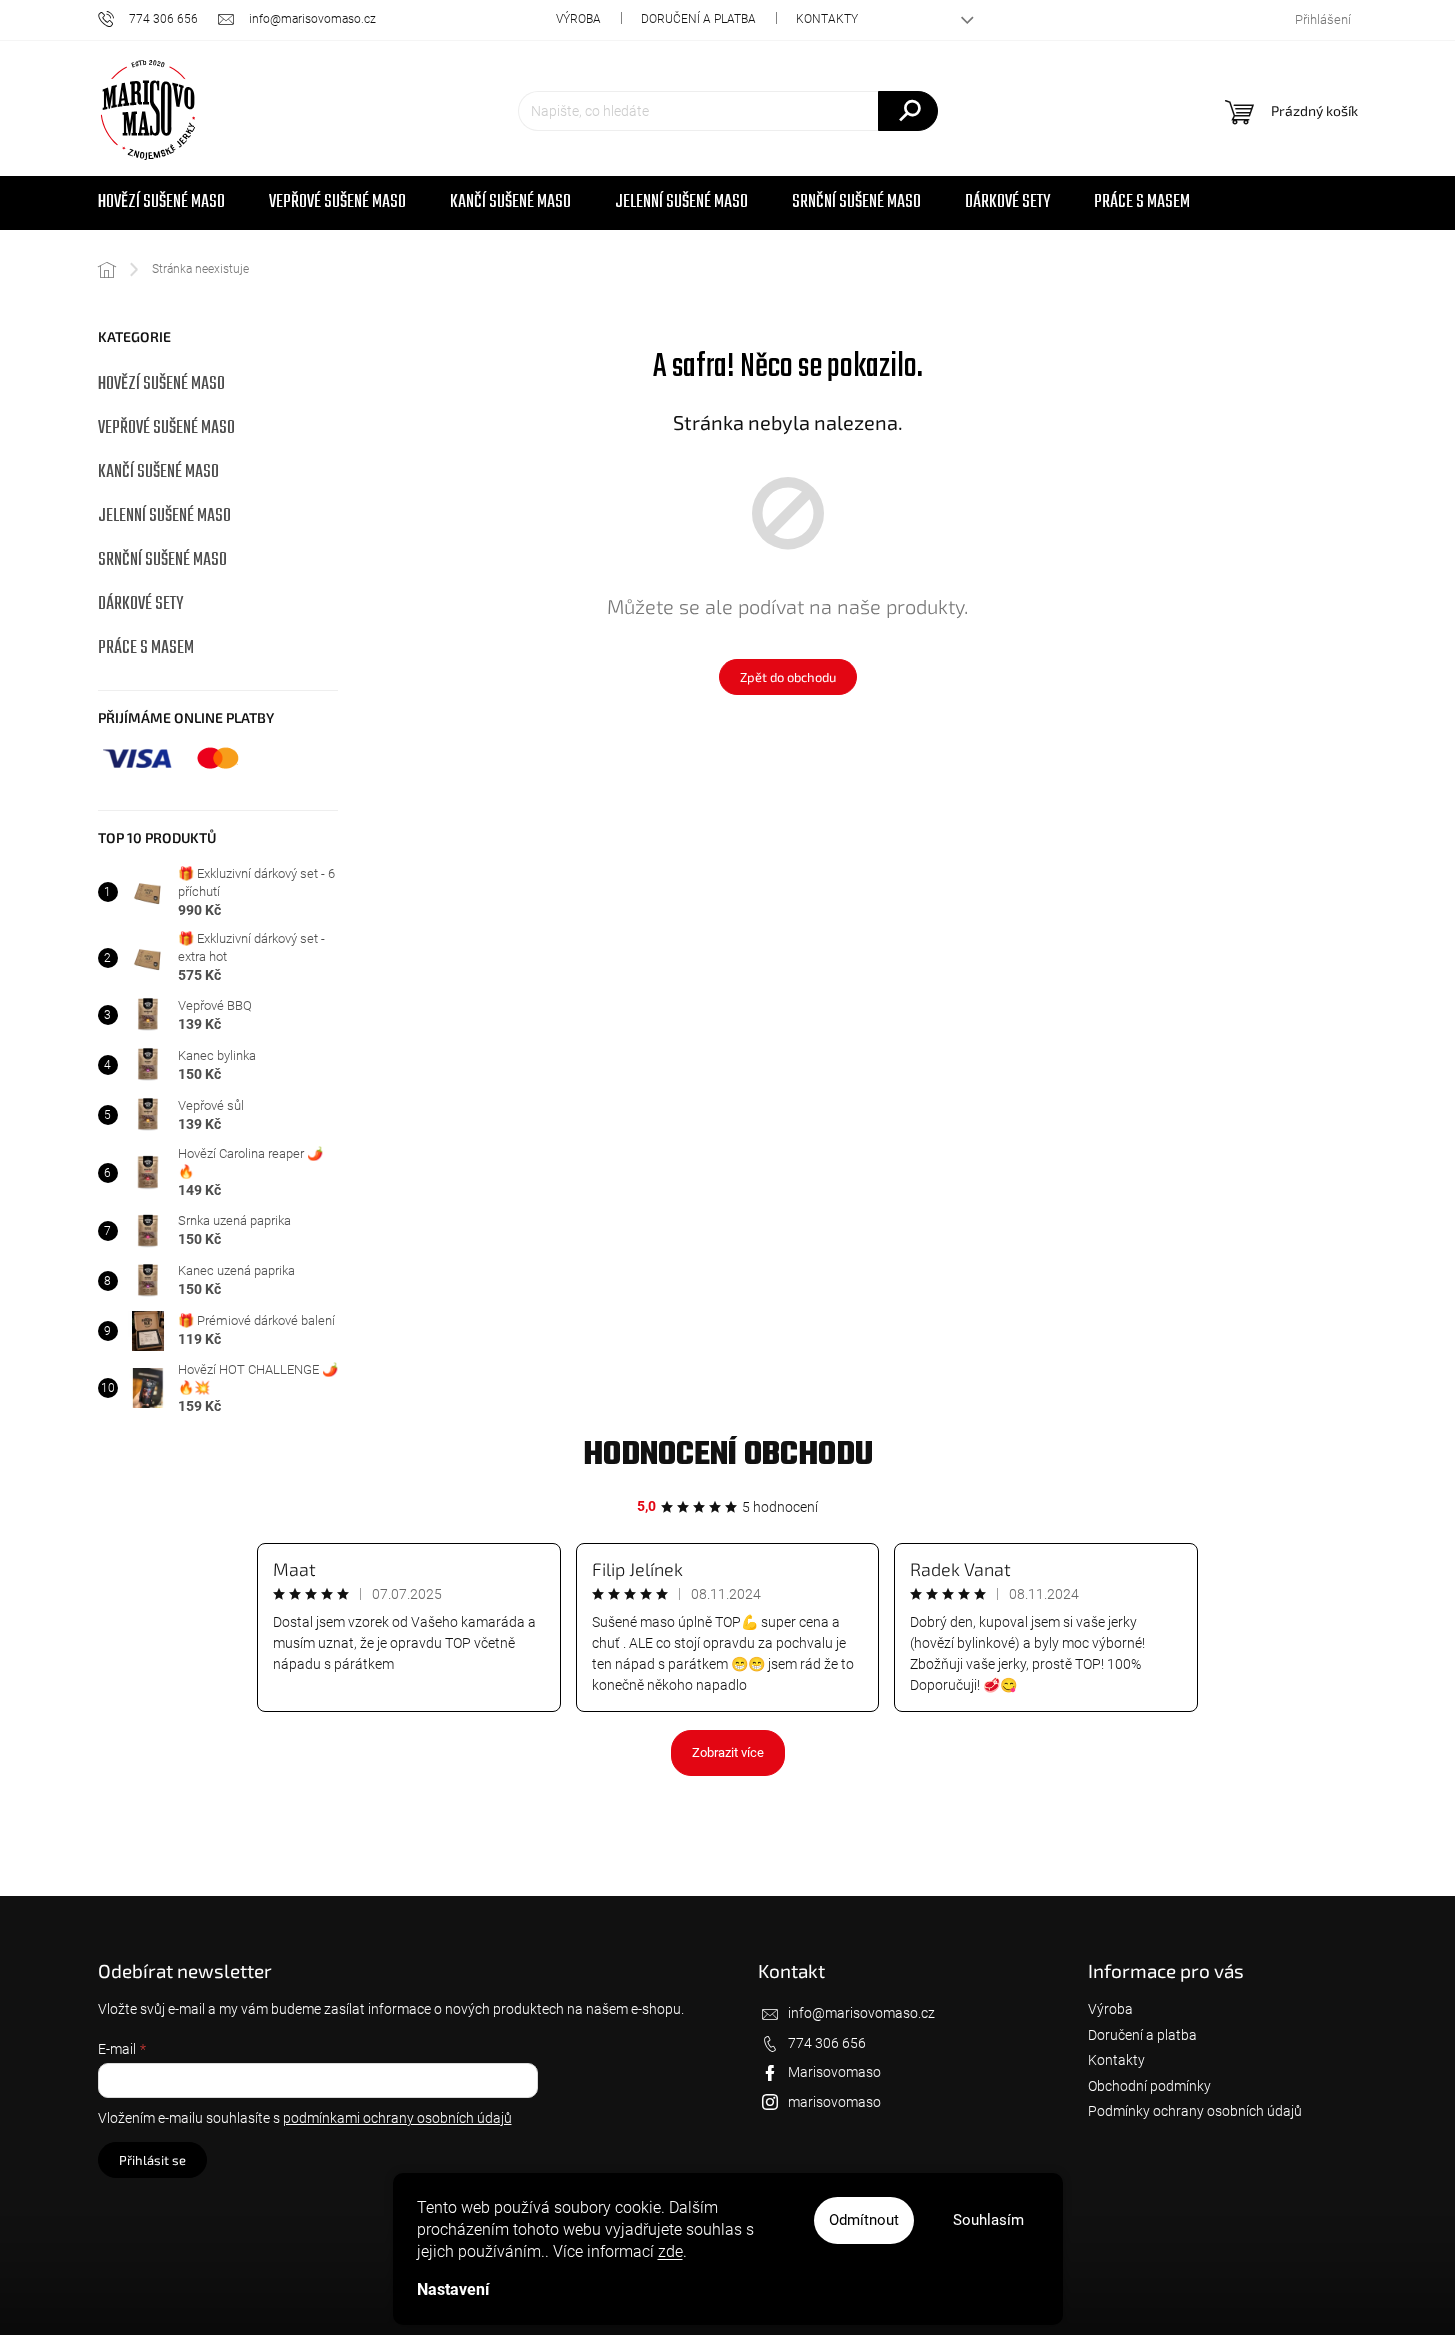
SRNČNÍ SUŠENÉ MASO (162, 560)
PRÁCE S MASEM (146, 648)
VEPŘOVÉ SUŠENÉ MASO (166, 428)
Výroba (578, 19)
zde (670, 2251)
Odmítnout (864, 2220)
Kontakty (827, 19)
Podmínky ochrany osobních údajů (1195, 2111)
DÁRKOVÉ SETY (140, 604)
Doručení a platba (698, 19)
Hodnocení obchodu (728, 1455)
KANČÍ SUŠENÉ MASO (158, 472)
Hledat (908, 111)
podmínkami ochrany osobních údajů (397, 2118)
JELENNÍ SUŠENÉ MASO (164, 516)
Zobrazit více (728, 1752)
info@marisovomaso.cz (861, 2013)
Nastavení (453, 2289)
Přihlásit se (152, 2160)
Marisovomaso (834, 2072)
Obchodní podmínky (1149, 2086)
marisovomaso (834, 2102)
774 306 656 (827, 2043)
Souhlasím (988, 2220)
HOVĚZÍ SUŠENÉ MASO (161, 384)
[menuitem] (161, 203)
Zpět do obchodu (788, 677)
